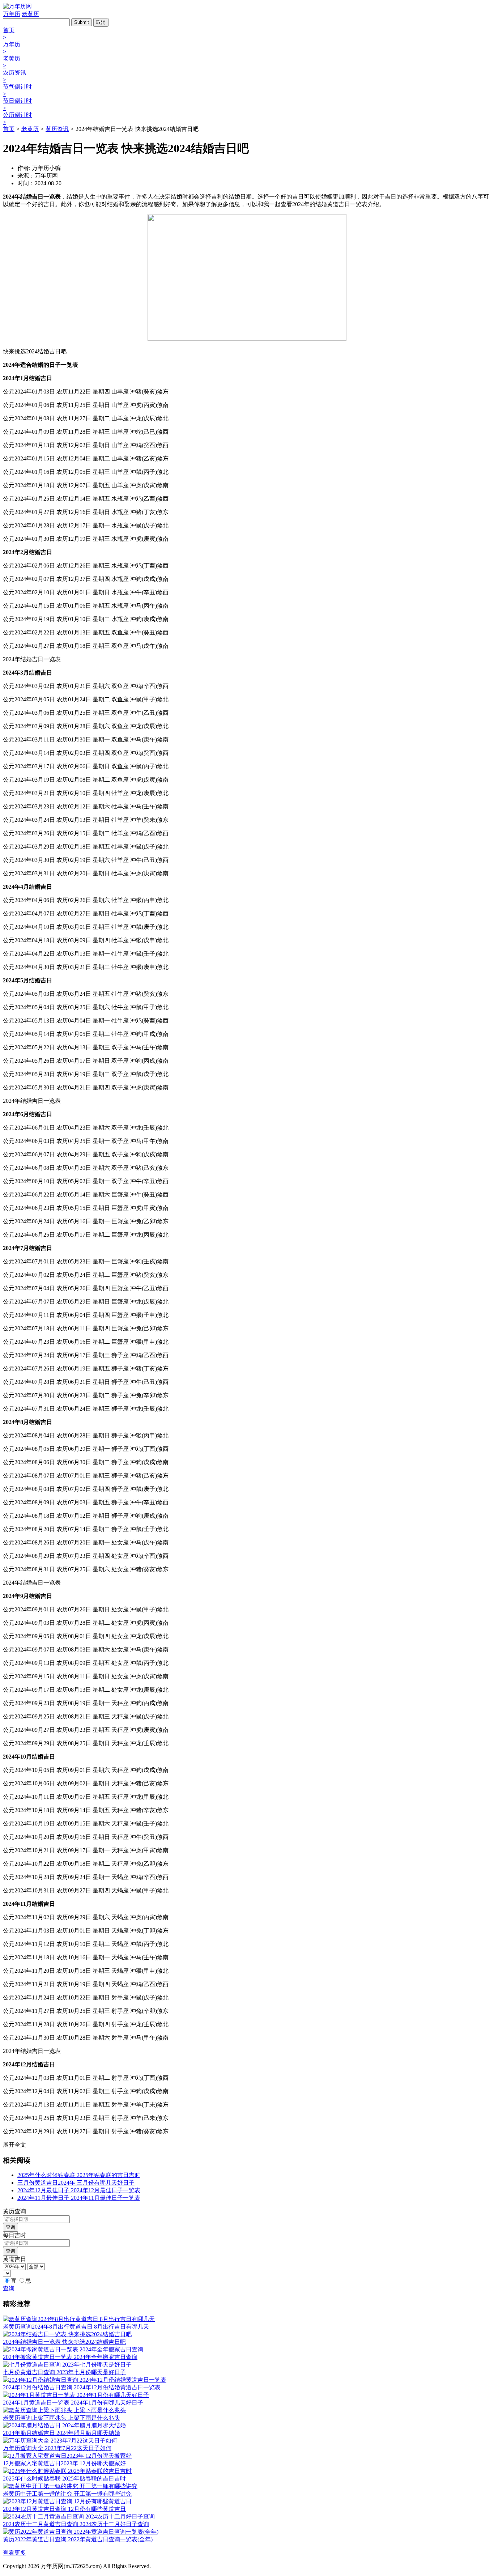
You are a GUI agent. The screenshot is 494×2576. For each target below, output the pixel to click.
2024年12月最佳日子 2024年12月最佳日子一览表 (79, 2190)
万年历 (12, 14)
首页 (9, 129)
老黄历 (30, 14)
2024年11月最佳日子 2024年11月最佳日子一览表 (79, 2198)
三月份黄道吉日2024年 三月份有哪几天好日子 (76, 2183)
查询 (10, 2227)
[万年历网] (17, 6)
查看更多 (14, 2553)
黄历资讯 (57, 129)
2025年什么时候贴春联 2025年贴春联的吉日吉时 (79, 2175)
